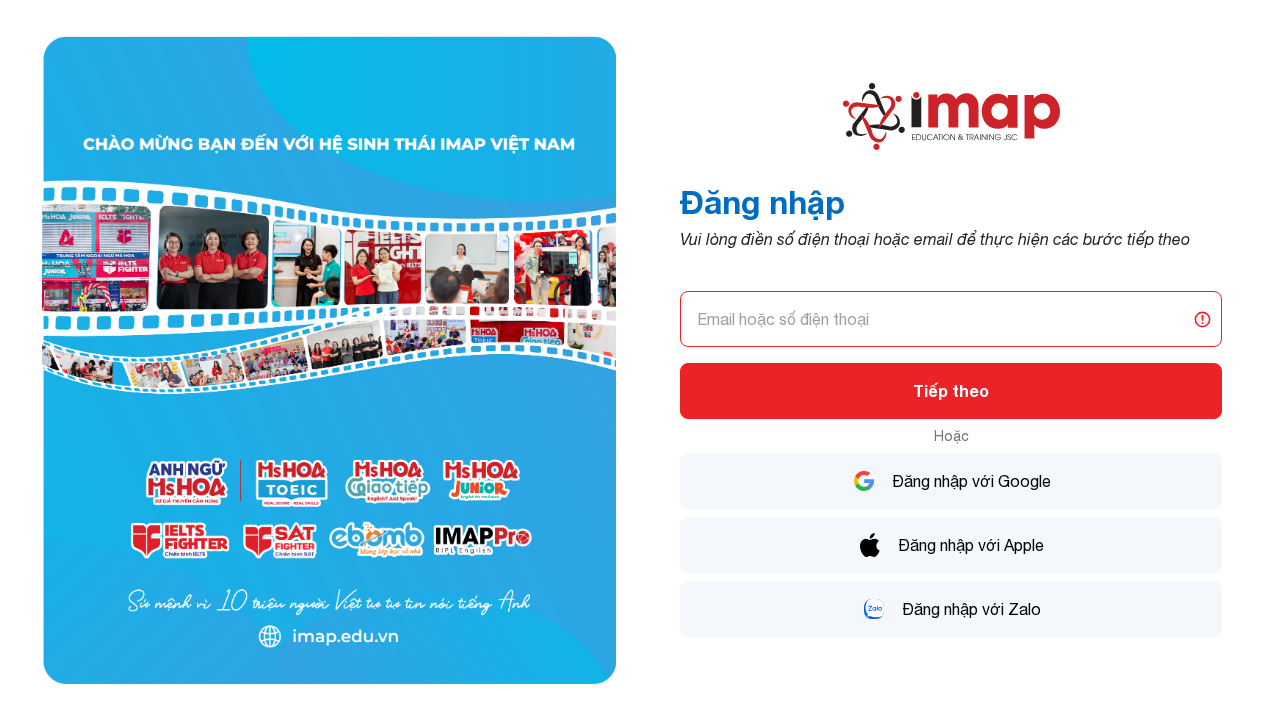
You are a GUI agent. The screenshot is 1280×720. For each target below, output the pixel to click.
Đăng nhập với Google (971, 481)
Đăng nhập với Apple (971, 545)
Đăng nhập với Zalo (971, 609)
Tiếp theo (951, 390)
